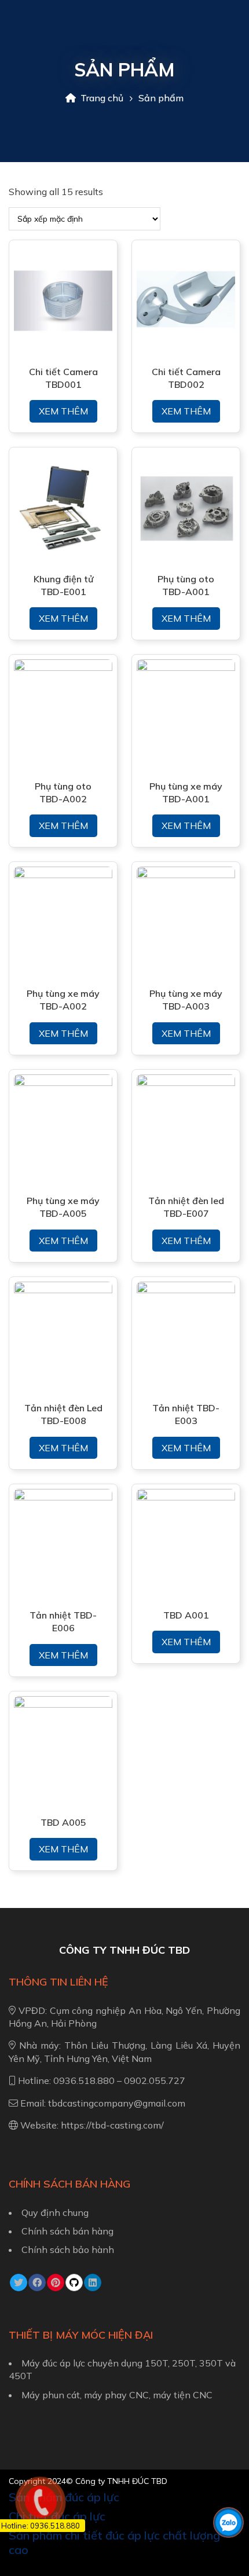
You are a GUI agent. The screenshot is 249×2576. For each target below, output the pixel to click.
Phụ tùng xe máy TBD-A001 (186, 792)
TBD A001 (186, 1615)
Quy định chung (55, 2212)
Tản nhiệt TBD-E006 (63, 1621)
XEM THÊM (63, 411)
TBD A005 (63, 1822)
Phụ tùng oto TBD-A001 (186, 585)
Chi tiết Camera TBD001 (63, 378)
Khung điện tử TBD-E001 (63, 585)
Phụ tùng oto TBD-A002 (63, 792)
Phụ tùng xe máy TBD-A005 (63, 1207)
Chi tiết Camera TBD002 (186, 378)
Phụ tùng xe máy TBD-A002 (63, 1000)
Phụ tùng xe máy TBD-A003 (186, 1000)
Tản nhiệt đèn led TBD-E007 (186, 1207)
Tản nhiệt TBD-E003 (186, 1414)
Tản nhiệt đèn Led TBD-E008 (63, 1414)
